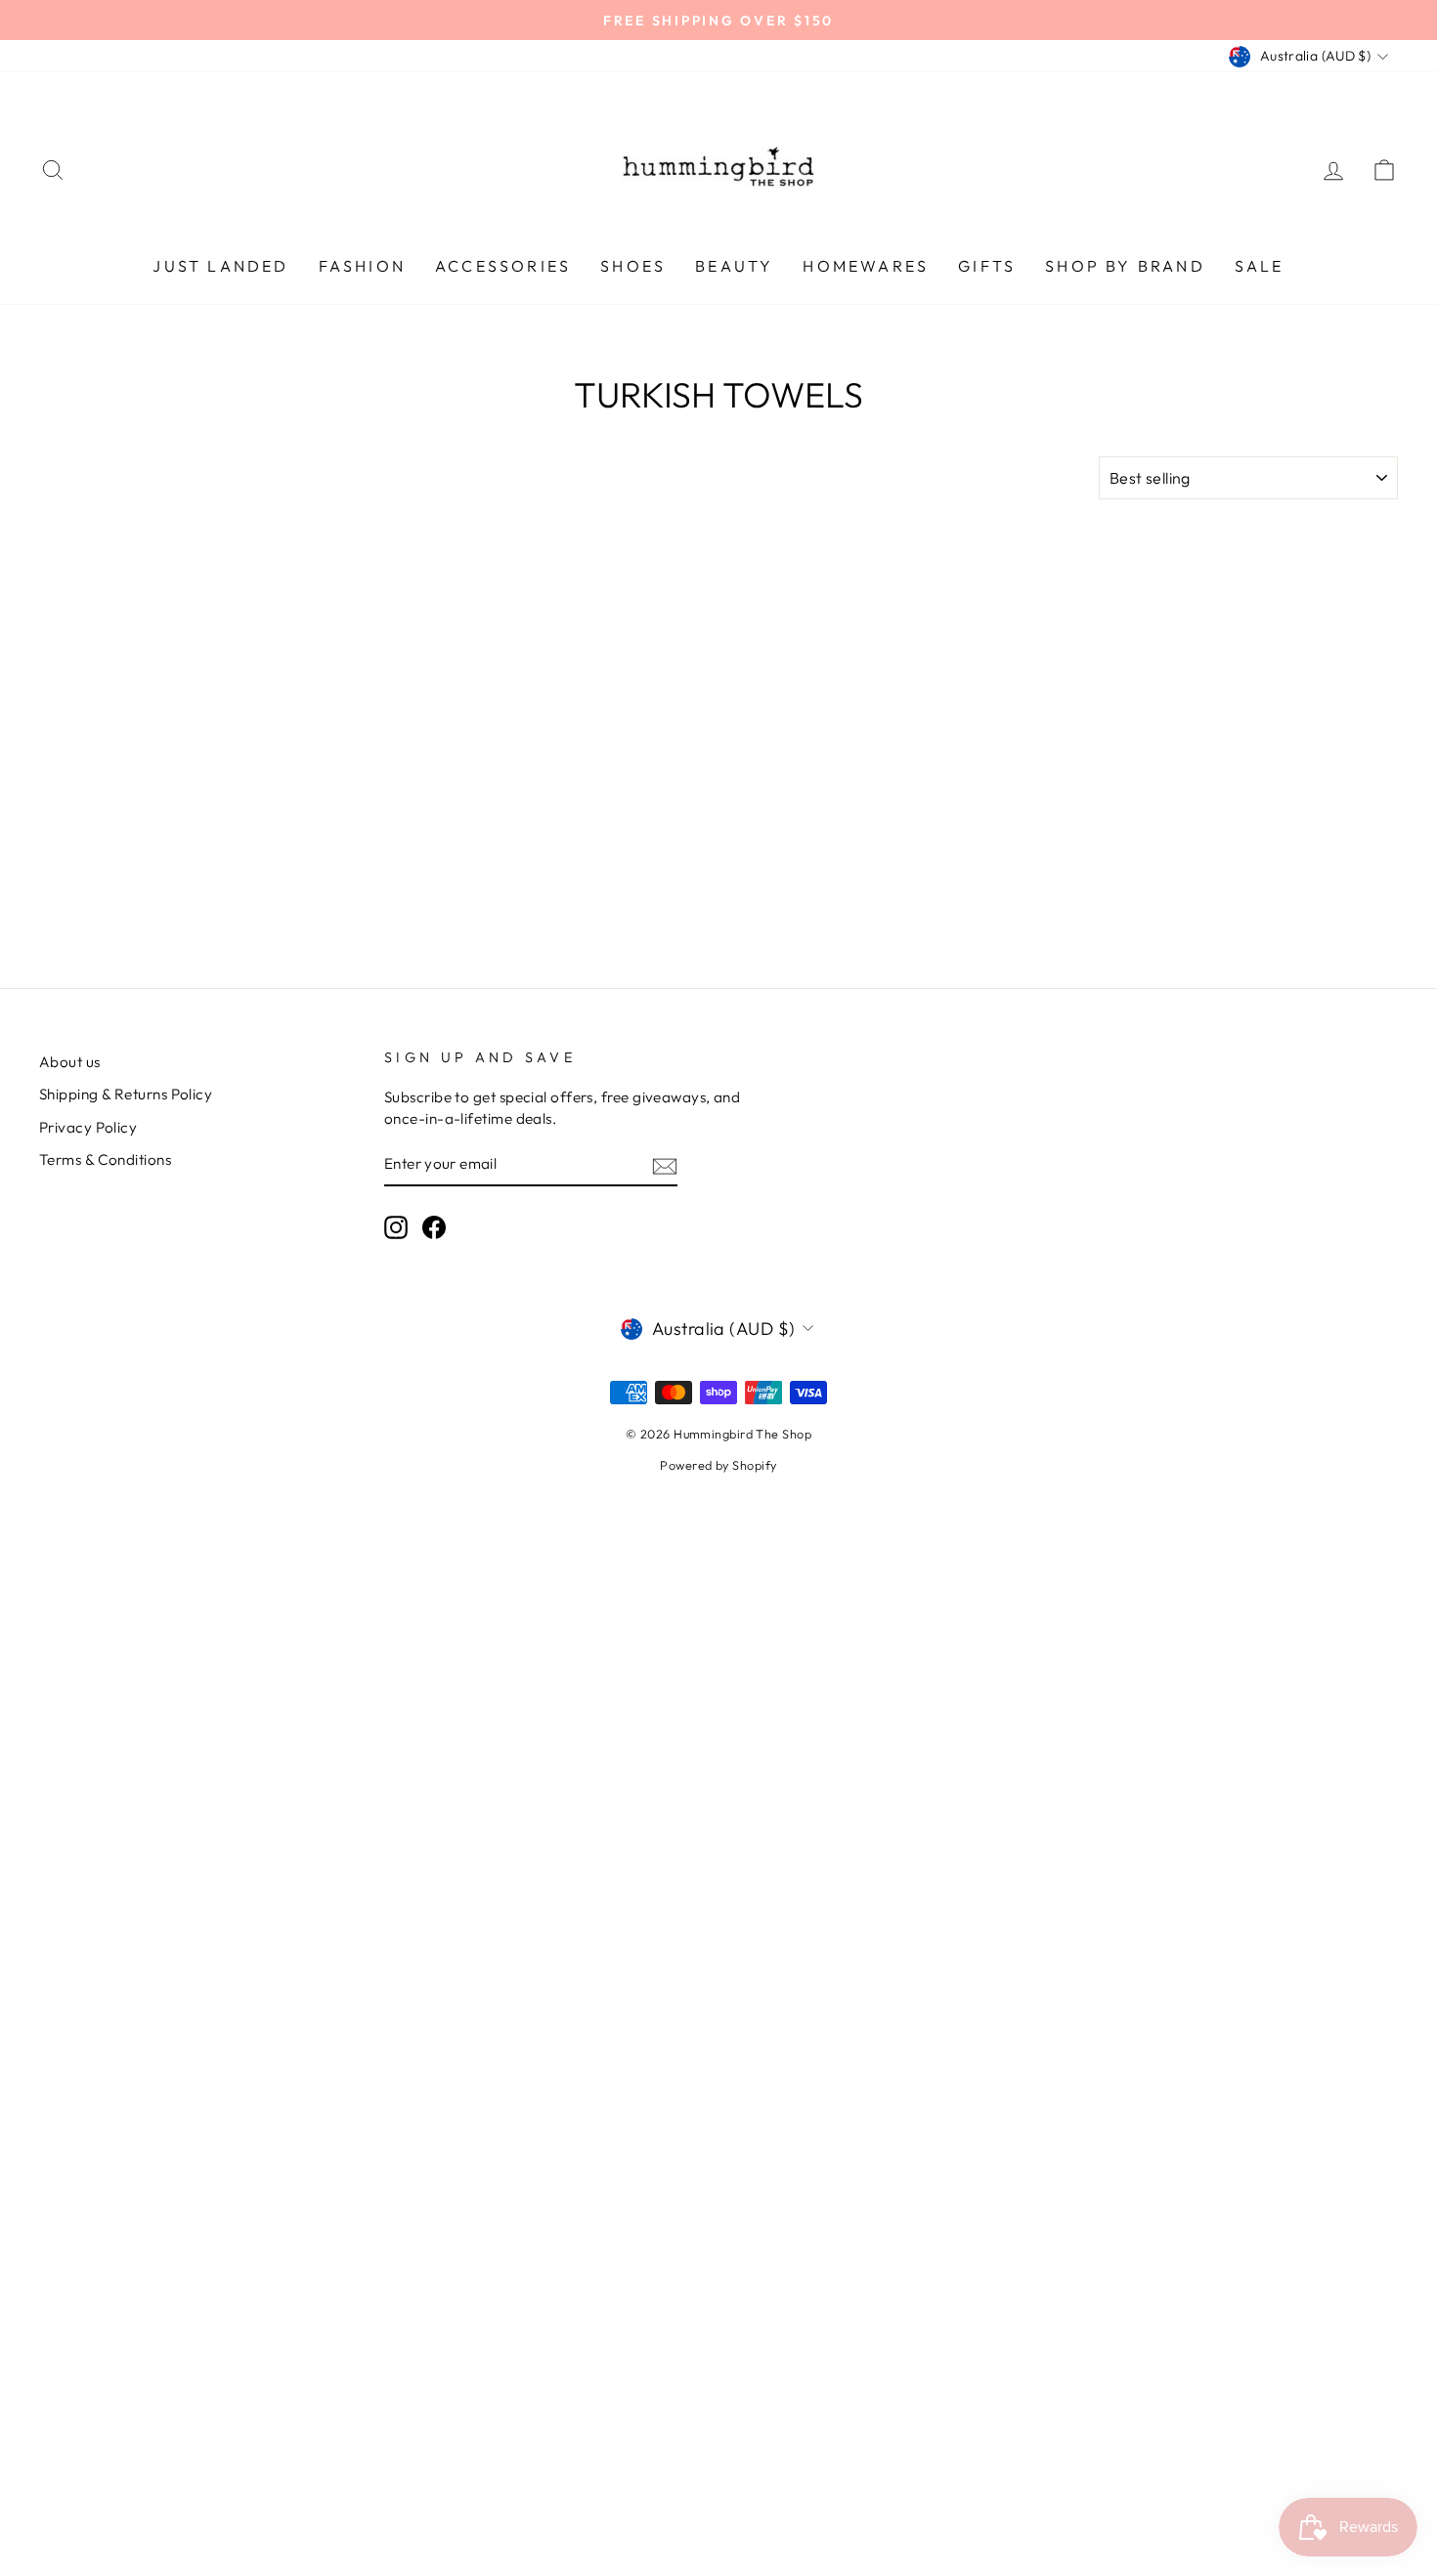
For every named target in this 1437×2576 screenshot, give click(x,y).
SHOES (633, 266)
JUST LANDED (220, 266)
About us (70, 1062)
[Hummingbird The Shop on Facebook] (434, 1227)
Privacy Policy (88, 1127)
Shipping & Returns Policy (126, 1094)
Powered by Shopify (718, 1465)
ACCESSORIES (503, 266)
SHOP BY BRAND (1125, 266)
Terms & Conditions (105, 1159)
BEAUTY (734, 266)
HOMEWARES (866, 266)
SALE (1260, 266)
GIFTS (987, 266)
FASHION (362, 266)
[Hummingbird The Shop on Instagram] (396, 1227)
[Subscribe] (665, 1164)
